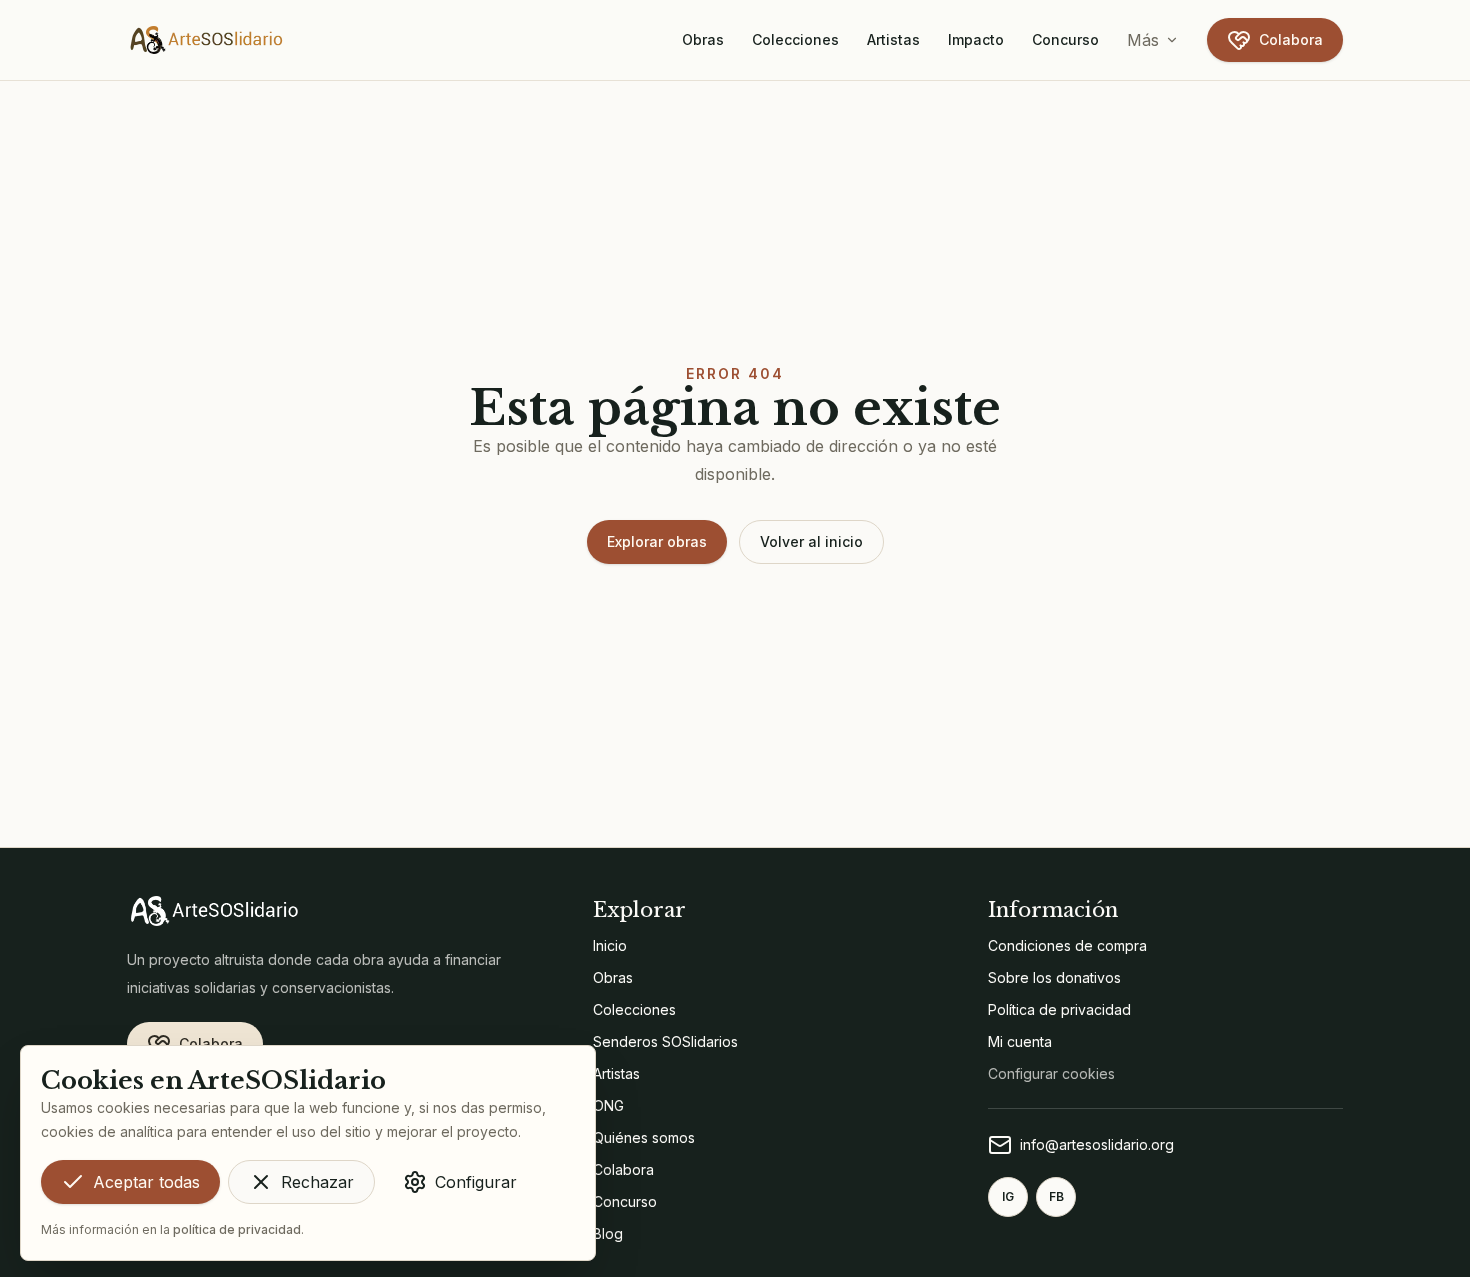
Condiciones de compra (1067, 945)
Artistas (893, 39)
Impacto (976, 39)
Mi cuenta (1020, 1041)
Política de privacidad (1059, 1009)
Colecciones (795, 39)
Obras (703, 39)
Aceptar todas (146, 1182)
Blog (608, 1233)
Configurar (476, 1182)
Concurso (1065, 39)
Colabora (1291, 39)
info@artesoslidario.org (1097, 1144)
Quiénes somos (644, 1137)
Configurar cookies (1051, 1073)
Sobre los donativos (1054, 977)
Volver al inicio (811, 541)
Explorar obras (657, 541)
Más (1143, 40)
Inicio (610, 945)
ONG (608, 1105)
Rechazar (317, 1182)
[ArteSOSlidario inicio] (207, 40)
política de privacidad (237, 1229)
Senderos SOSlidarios (665, 1041)
